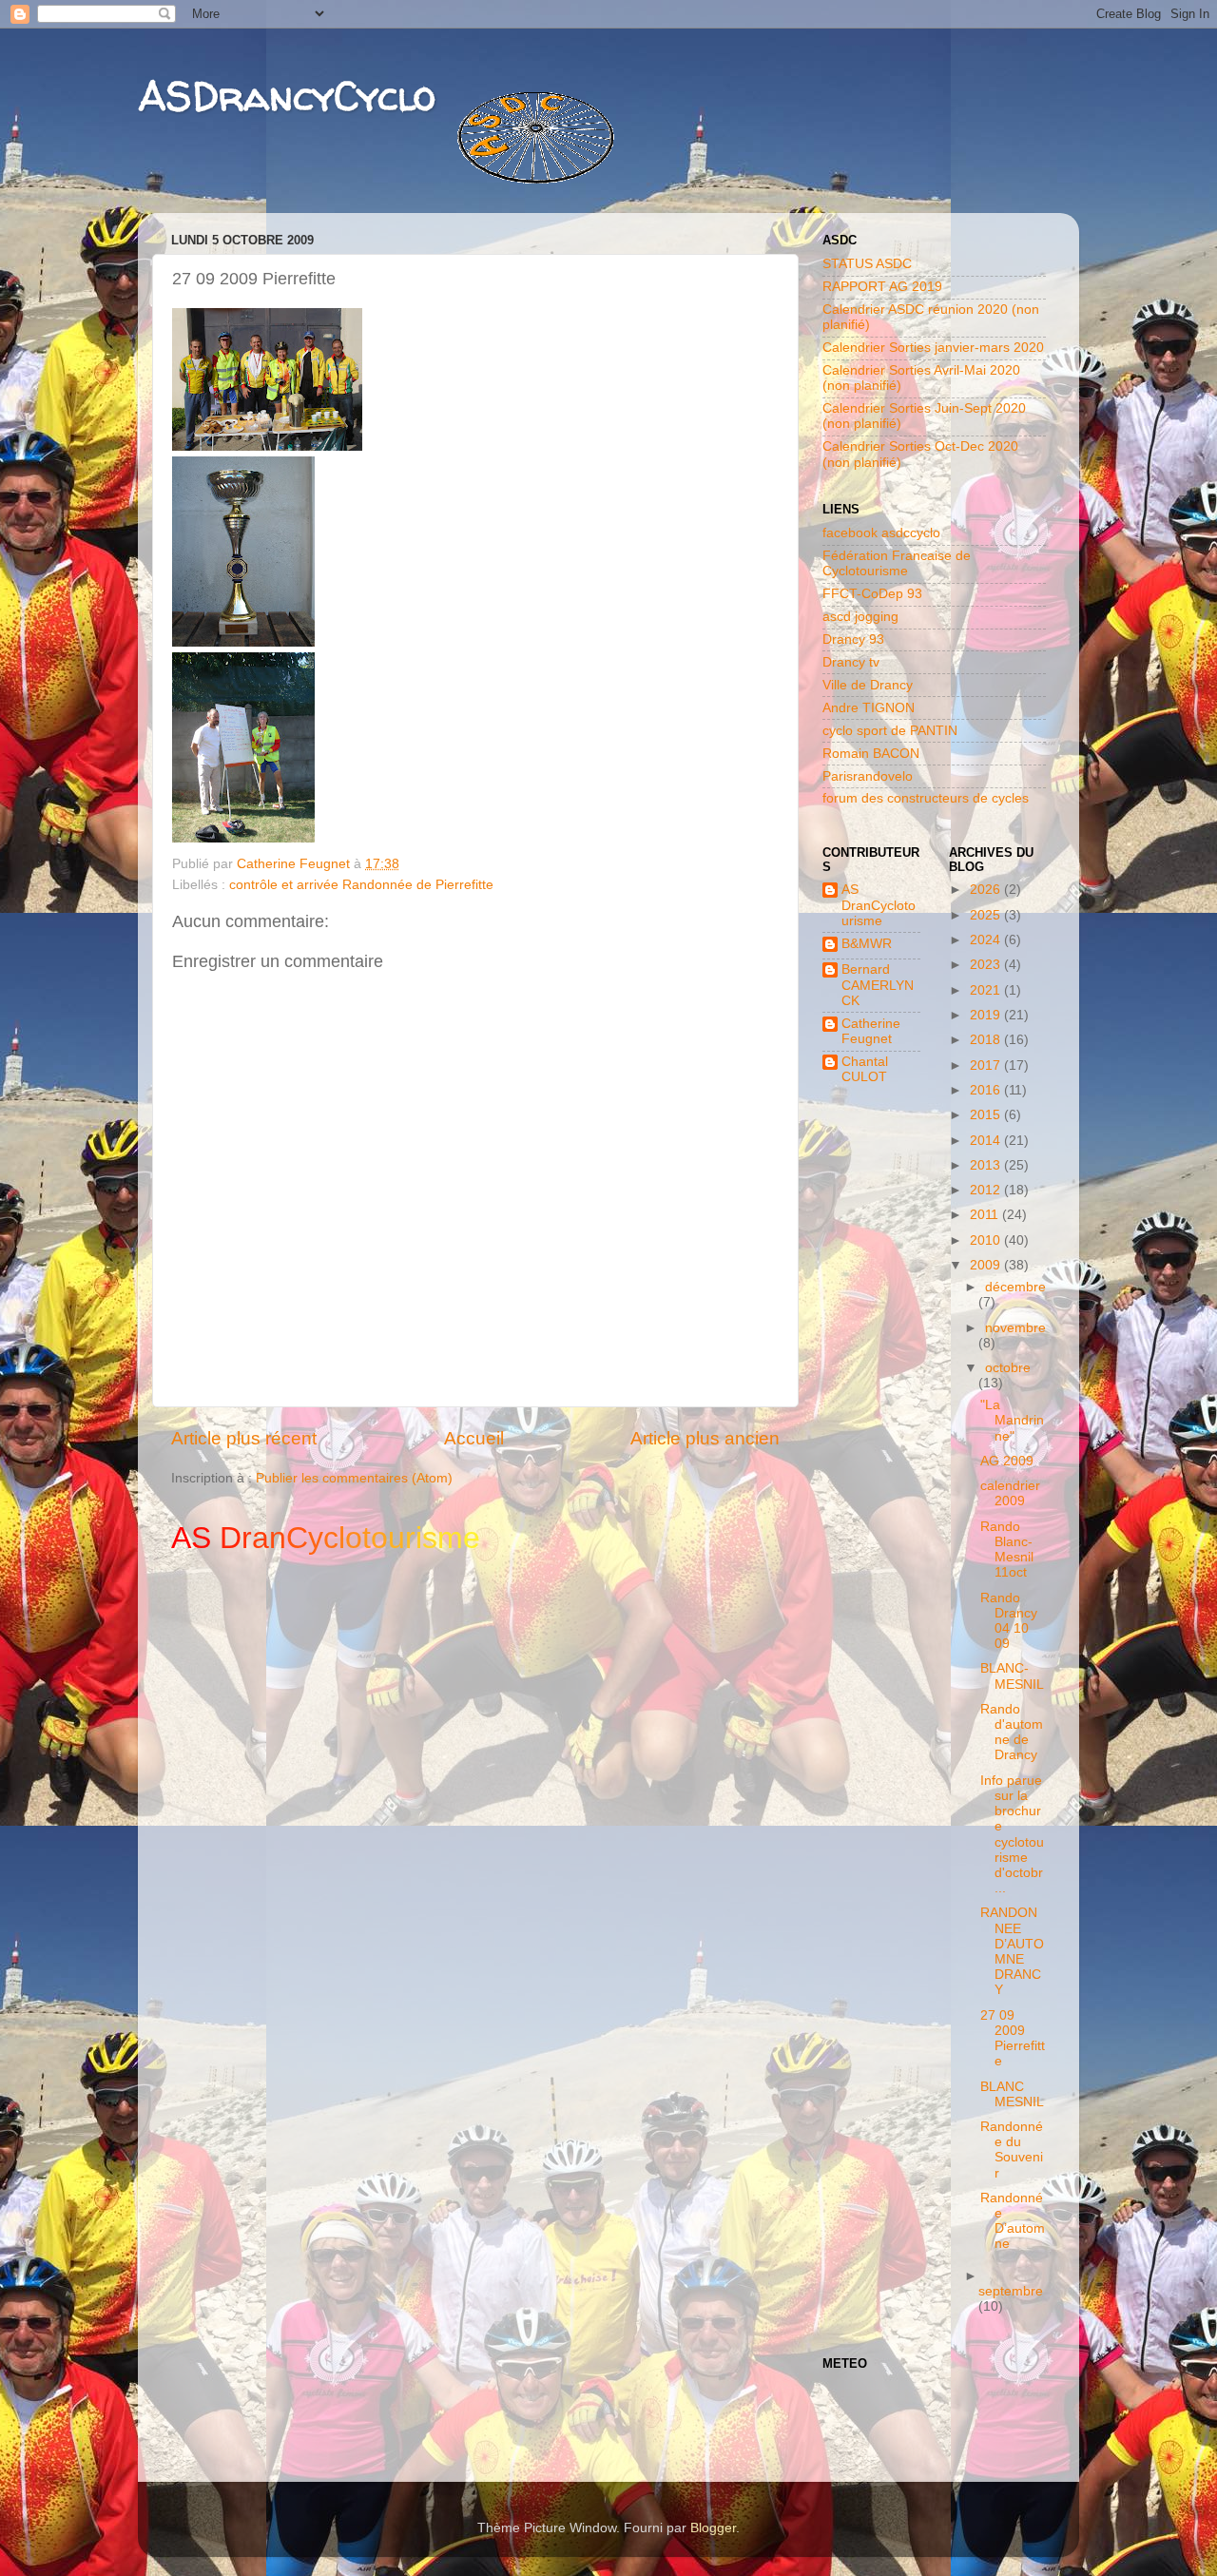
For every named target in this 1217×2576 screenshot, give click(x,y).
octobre (1008, 1368)
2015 (987, 1115)
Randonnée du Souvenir (1012, 2150)
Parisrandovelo (868, 776)
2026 (987, 890)
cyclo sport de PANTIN (890, 731)
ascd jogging (860, 617)
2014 (987, 1141)
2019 (987, 1015)
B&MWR (867, 944)
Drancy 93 (853, 639)
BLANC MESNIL (1012, 2094)
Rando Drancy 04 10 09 (1009, 1621)
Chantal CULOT (865, 1069)
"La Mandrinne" (1012, 1420)
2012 (987, 1190)
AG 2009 (1007, 1461)
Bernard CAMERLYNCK (878, 985)
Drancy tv (851, 662)
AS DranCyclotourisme (879, 905)
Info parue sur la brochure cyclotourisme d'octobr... (1012, 1834)
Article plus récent (244, 1438)
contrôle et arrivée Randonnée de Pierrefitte (361, 885)
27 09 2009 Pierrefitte (1013, 2039)
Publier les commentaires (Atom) (354, 1478)
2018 (987, 1040)
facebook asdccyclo (881, 533)
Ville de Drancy (868, 685)
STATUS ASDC (867, 264)
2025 (987, 915)
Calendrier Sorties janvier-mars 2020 (933, 348)
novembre (1015, 1328)
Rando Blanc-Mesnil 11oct (1007, 1550)
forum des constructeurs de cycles (926, 798)
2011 (986, 1215)
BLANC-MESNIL (1012, 1676)
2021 (987, 990)
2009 (987, 1265)
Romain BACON (871, 754)
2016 (987, 1090)
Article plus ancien (705, 1438)
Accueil (474, 1438)
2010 (987, 1240)
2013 (987, 1165)
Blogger (713, 2528)
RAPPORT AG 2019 (882, 287)
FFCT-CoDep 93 (872, 594)
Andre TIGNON (869, 708)
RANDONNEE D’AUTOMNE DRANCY (1012, 1951)
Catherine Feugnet (871, 1031)
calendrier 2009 (1010, 1493)
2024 (987, 940)
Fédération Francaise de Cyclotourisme (897, 563)
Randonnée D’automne (1013, 2221)
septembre (1011, 2291)
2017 (987, 1065)
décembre (1015, 1287)
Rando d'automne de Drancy (1012, 1733)
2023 (987, 965)
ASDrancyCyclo (287, 96)
